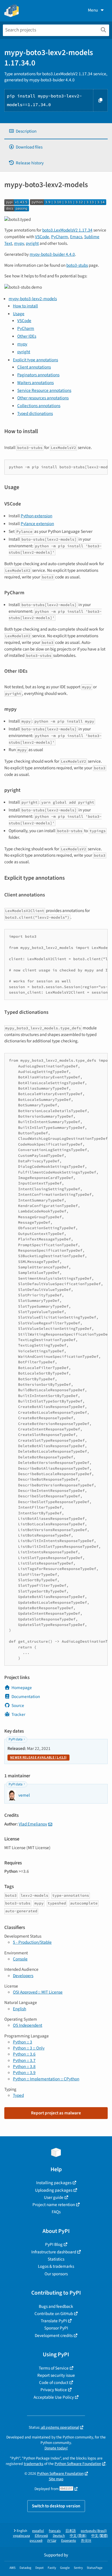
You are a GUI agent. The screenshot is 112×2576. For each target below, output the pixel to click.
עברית (52, 2541)
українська (21, 2536)
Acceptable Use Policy (54, 2397)
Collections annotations (39, 406)
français (55, 2531)
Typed (18, 2095)
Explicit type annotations (35, 360)
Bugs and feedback (56, 2306)
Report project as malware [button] (56, 2113)
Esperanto (69, 2541)
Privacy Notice (54, 2390)
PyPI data (16, 1739)
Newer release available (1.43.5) (38, 1758)
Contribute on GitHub (54, 2314)
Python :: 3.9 (24, 2073)
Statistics (56, 2259)
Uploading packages (54, 2190)
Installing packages (54, 2183)
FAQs (56, 2212)
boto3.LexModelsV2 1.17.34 (67, 230)
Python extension (36, 516)
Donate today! (56, 2448)
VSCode (42, 237)
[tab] (56, 131)
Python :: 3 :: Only (29, 2048)
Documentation (26, 1697)
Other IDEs (27, 336)
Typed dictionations (35, 413)
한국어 (86, 2541)
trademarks (34, 2464)
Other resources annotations (43, 398)
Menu (93, 10)
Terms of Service (54, 2368)
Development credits (54, 2336)
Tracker (18, 1714)
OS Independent (28, 2025)
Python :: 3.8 (24, 2067)
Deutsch (59, 2536)
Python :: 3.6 (24, 2054)
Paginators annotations (38, 375)
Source (18, 1706)
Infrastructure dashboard (54, 2252)
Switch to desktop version (56, 2506)
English (20, 2009)
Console (20, 1959)
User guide (54, 2197)
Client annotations (34, 367)
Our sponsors (56, 2274)
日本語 (71, 2531)
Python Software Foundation (78, 2464)
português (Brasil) (94, 2531)
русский (36, 2541)
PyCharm (60, 237)
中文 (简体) (78, 2536)
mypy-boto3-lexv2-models (33, 299)
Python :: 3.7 (24, 2060)
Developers (23, 1976)
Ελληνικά (41, 2536)
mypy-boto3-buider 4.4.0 (52, 254)
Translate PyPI (54, 2321)
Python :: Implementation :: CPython (46, 2079)
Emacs (76, 237)
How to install (25, 306)
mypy (19, 243)
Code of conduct (54, 2383)
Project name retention (54, 2205)
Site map (56, 2479)
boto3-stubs (77, 265)
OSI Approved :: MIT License (38, 1992)
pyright (32, 243)
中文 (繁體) (100, 2536)
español (38, 2531)
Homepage (22, 1688)
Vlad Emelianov (33, 1824)
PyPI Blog (54, 2244)
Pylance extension (37, 524)
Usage (19, 314)
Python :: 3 (23, 2042)
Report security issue (56, 2375)
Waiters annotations (35, 383)
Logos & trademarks (56, 2266)
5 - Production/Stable (32, 1942)
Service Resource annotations (44, 390)
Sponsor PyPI (56, 2328)
